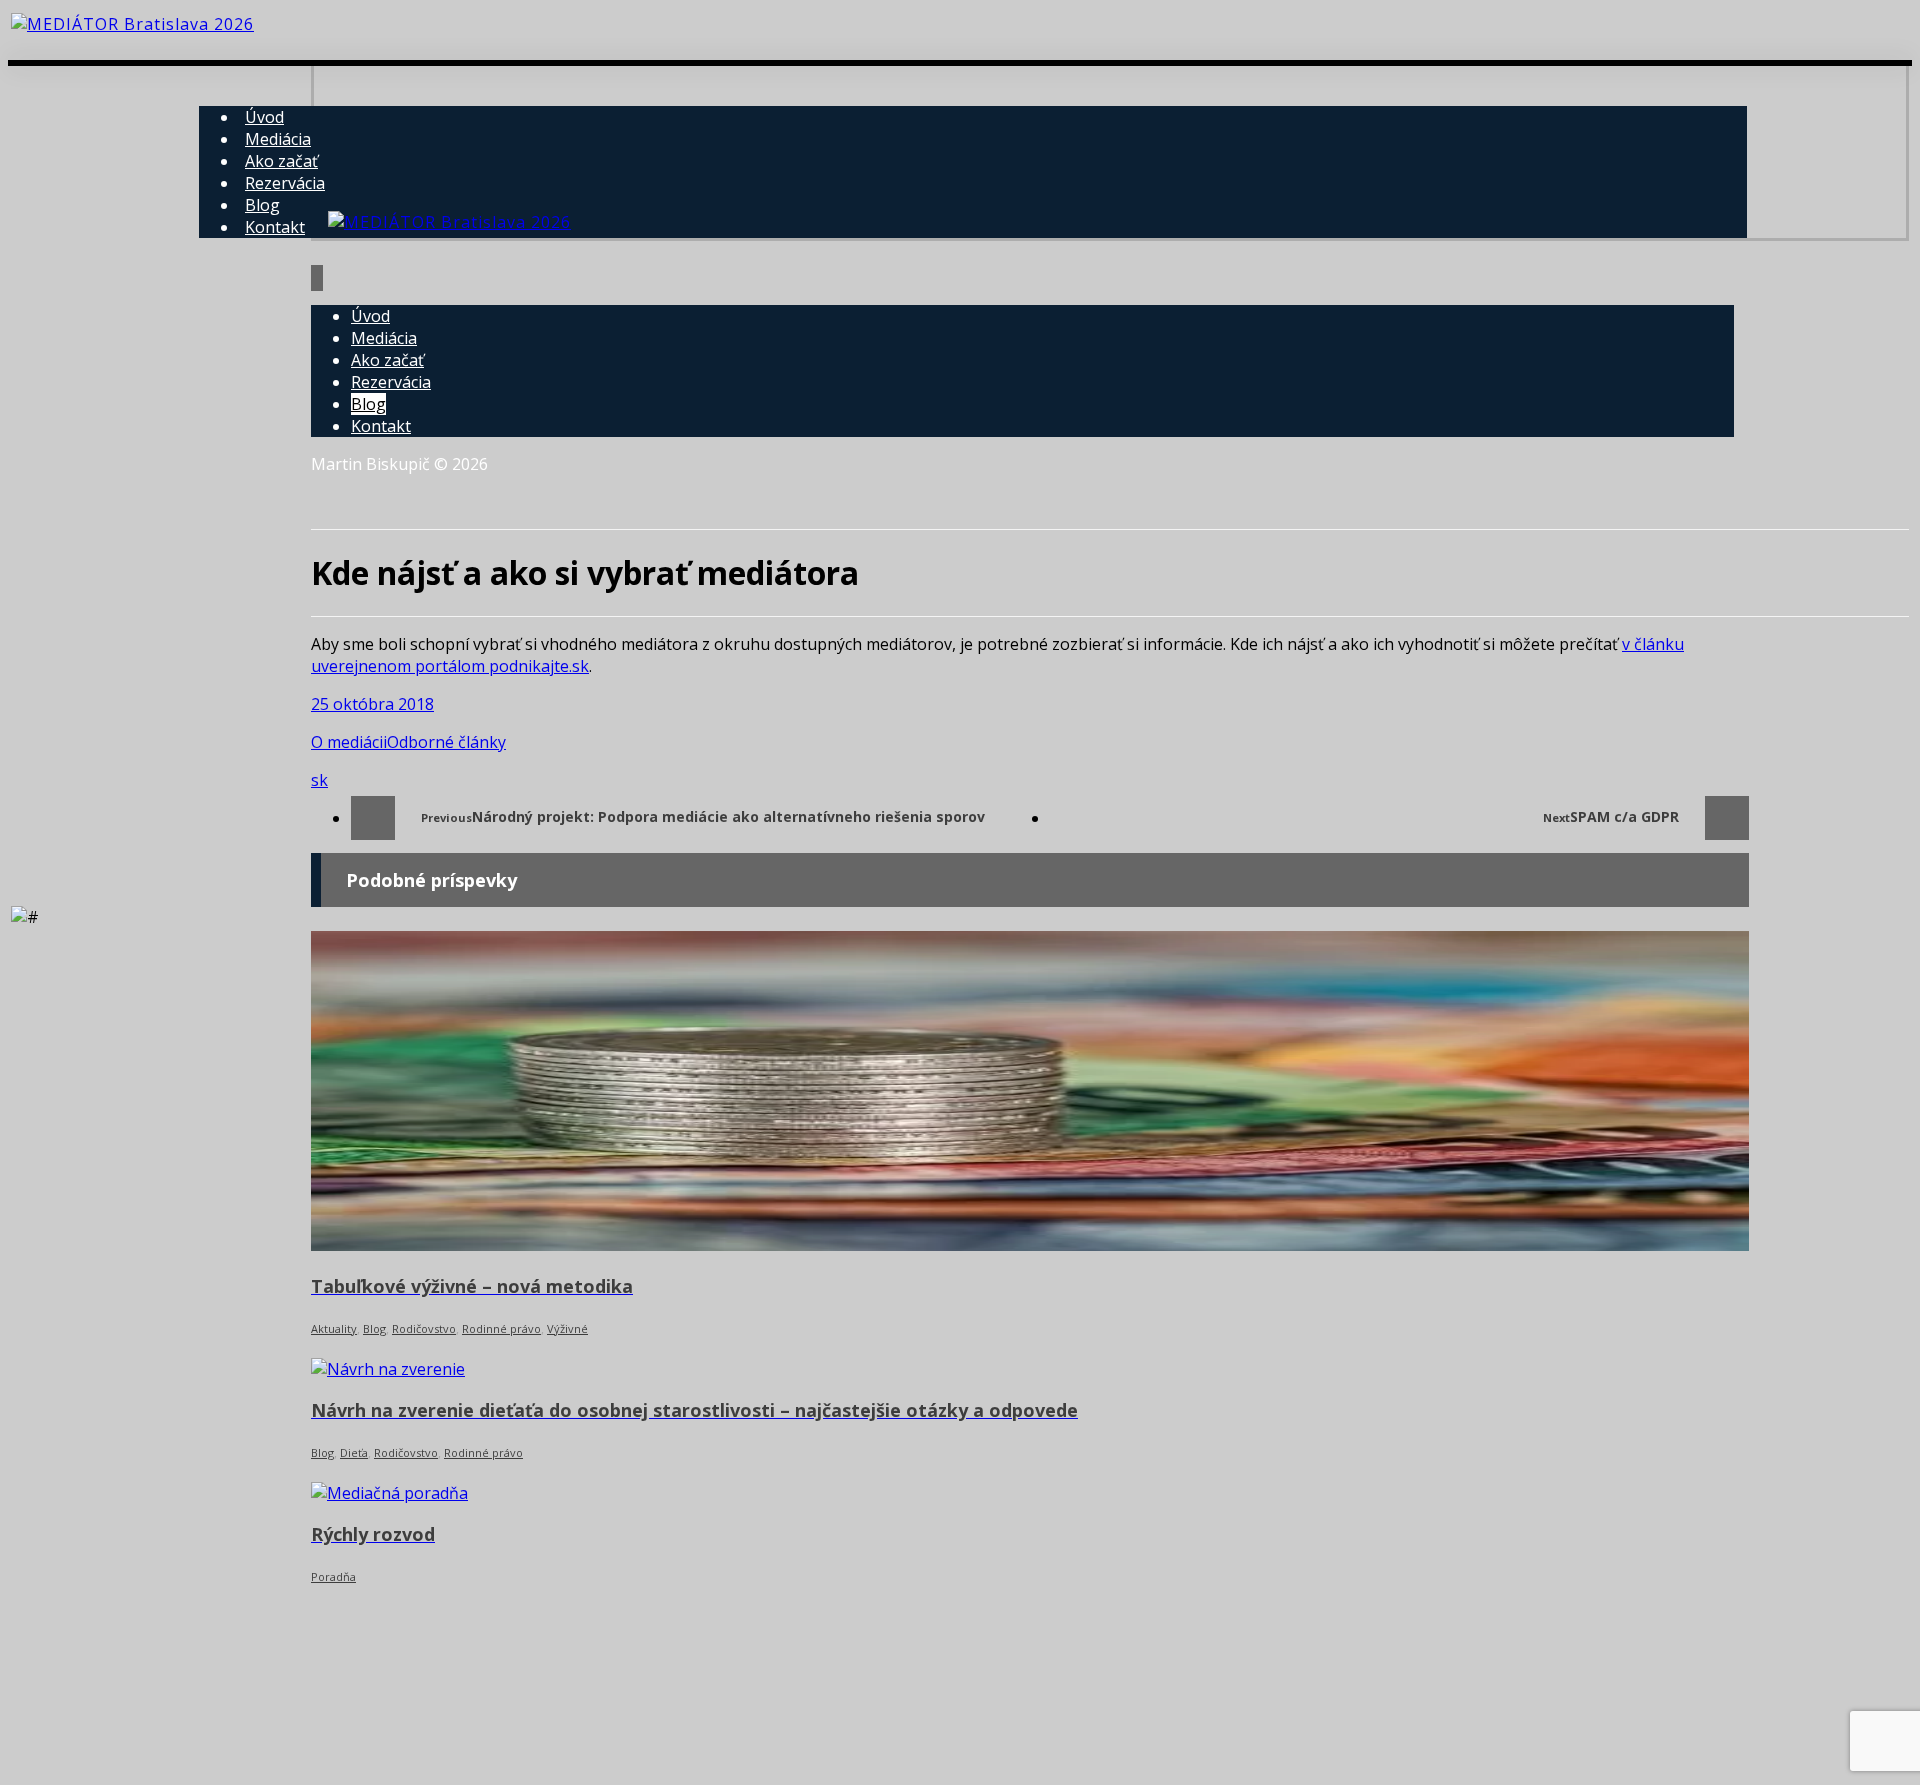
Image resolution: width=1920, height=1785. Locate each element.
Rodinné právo (501, 1328)
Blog (374, 1328)
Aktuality (334, 1328)
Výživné (567, 1328)
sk (319, 780)
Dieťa (354, 1452)
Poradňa (333, 1576)
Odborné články (446, 742)
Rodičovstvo (424, 1328)
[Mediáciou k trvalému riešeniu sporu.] (132, 24)
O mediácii (349, 742)
